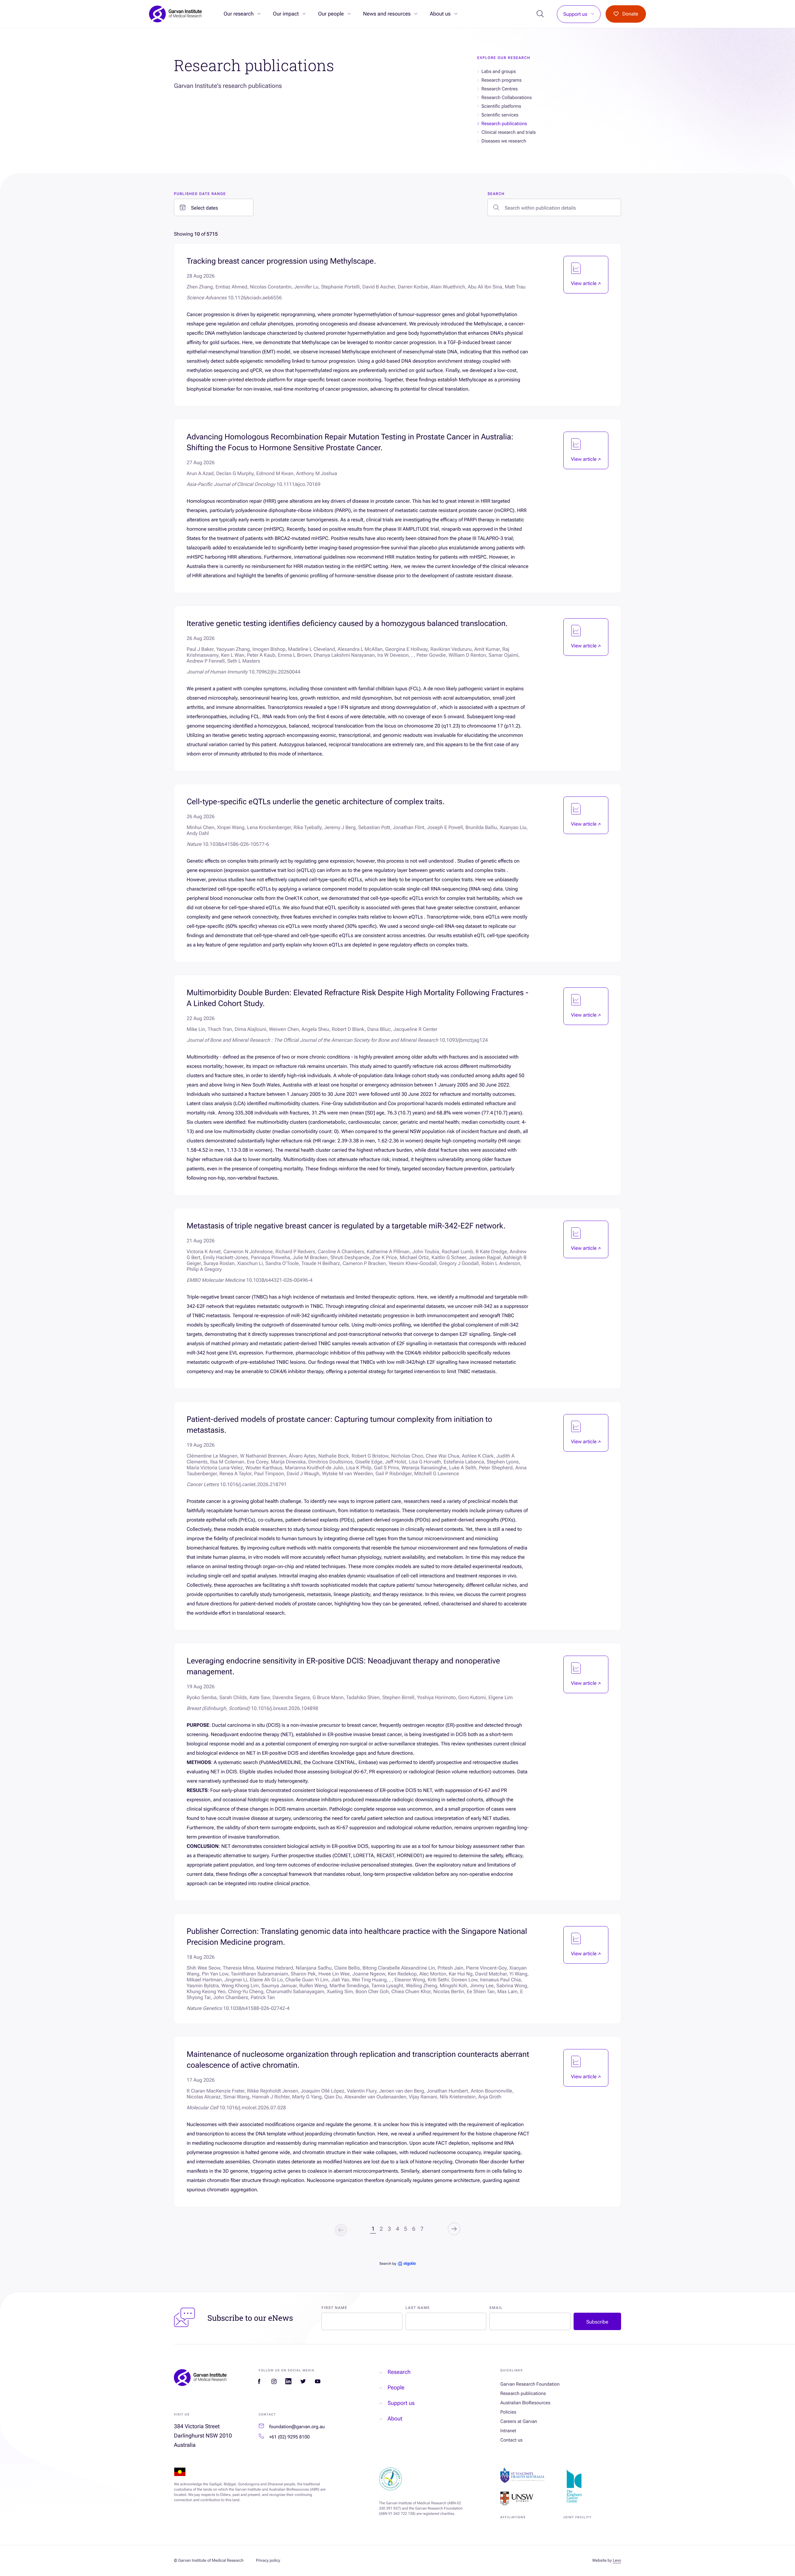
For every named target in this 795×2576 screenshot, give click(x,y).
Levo (617, 2561)
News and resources (387, 14)
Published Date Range (200, 194)
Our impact (286, 14)
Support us (575, 14)
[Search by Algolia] (397, 2264)
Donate (630, 14)
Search (496, 194)
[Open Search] (541, 14)
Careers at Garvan (519, 2421)
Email (496, 2308)
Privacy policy (268, 2561)
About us (440, 14)
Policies (508, 2412)
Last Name (418, 2308)
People (396, 2388)
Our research (239, 14)
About (395, 2419)
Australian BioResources (525, 2403)
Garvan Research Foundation (530, 2384)
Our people (331, 14)
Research (399, 2372)
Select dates (204, 208)
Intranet (508, 2431)
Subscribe (597, 2322)
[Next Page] (454, 2229)
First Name (334, 2308)
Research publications (523, 2393)
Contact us (511, 2440)
